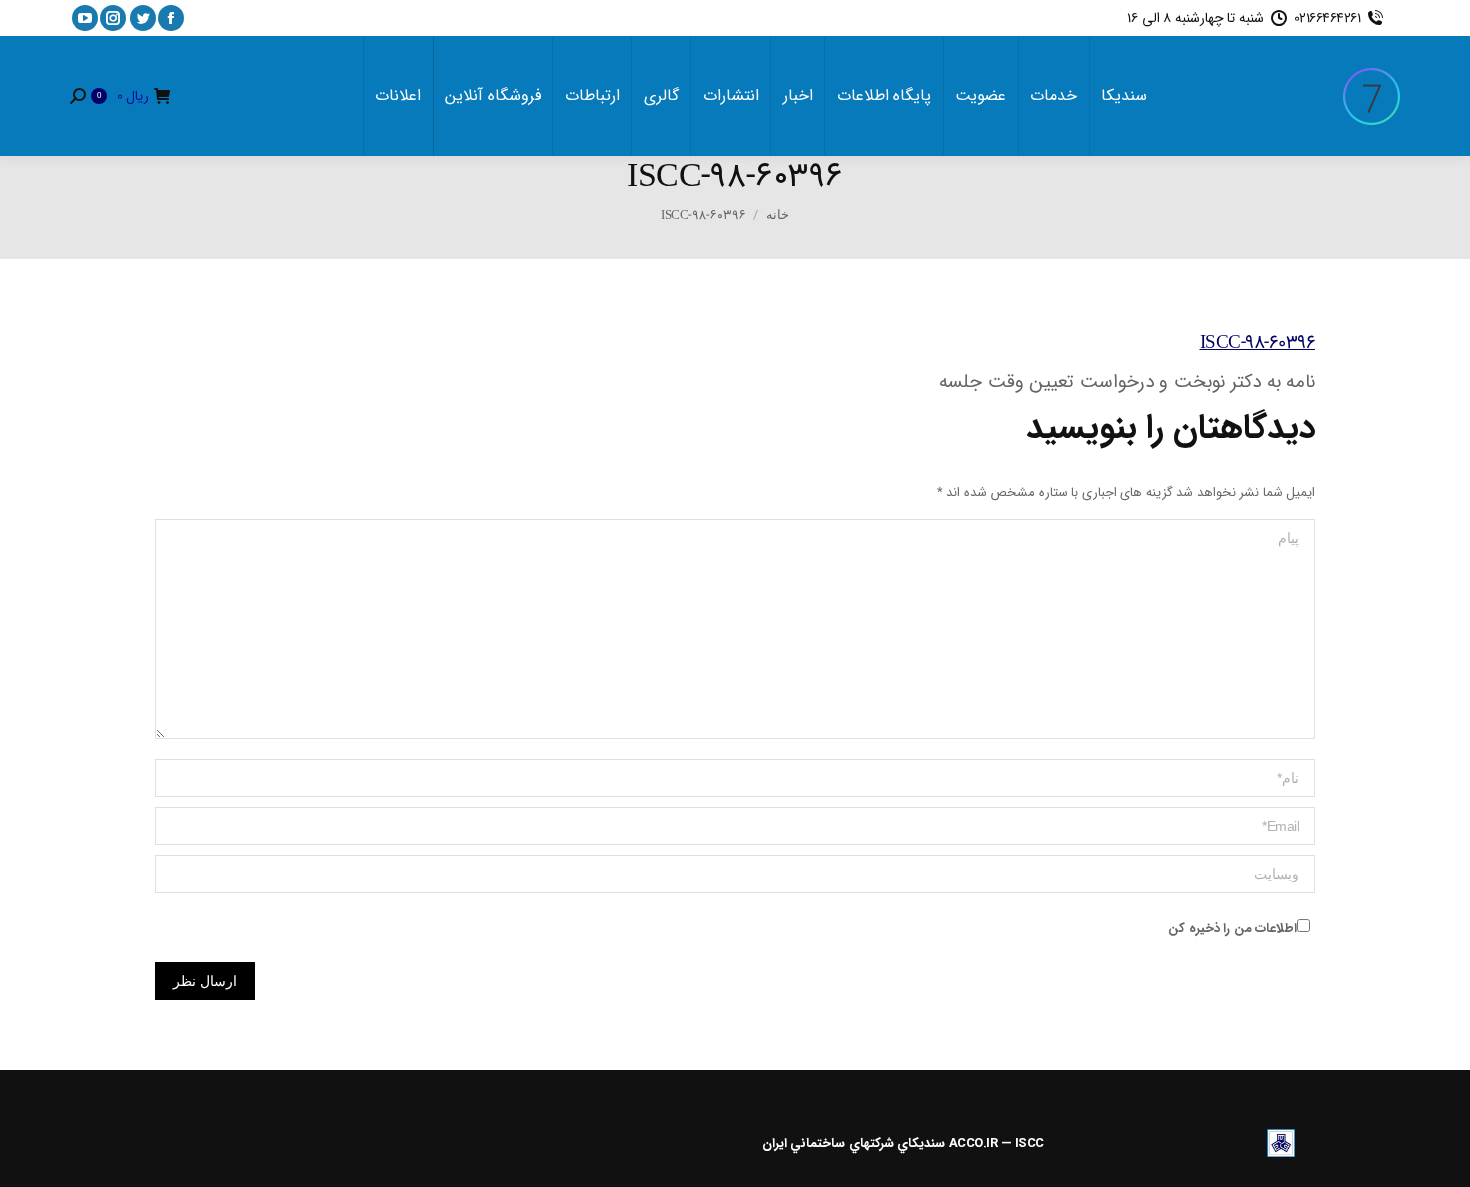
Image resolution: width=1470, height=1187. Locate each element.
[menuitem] (1124, 96)
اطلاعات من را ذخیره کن (1232, 928)
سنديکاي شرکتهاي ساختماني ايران (854, 1143)
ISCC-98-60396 (1258, 343)
